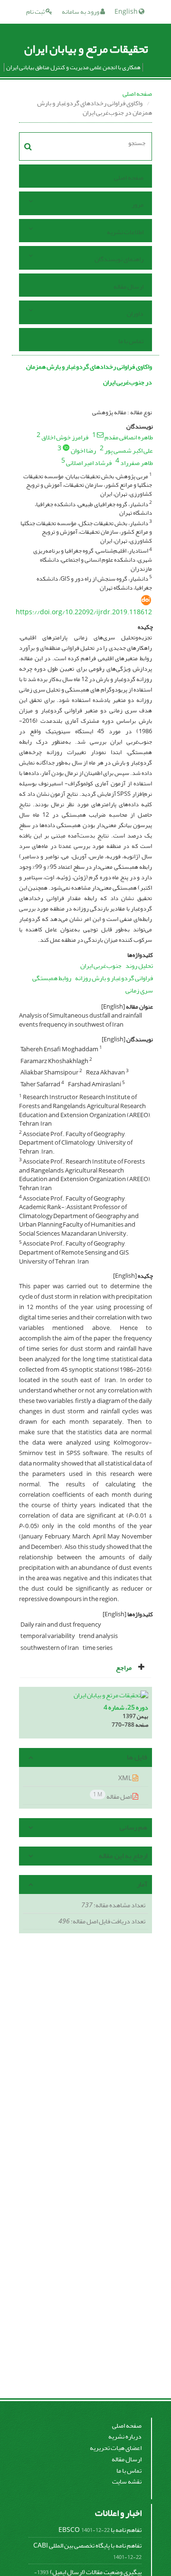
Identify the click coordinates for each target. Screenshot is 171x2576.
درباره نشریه (125, 2436)
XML (125, 1778)
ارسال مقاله (128, 287)
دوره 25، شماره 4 (126, 1707)
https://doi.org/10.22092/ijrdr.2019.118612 (84, 612)
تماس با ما (131, 341)
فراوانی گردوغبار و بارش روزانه (114, 978)
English (127, 12)
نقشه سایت (127, 2481)
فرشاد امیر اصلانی (89, 463)
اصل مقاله (113, 1796)
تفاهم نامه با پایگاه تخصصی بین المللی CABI (87, 2545)
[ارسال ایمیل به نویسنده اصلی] (100, 435)
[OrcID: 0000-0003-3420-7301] (66, 447)
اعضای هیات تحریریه (116, 2448)
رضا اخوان (83, 451)
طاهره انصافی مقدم (129, 437)
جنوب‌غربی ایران (101, 966)
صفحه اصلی (137, 94)
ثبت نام (36, 12)
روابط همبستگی (52, 978)
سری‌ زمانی (139, 990)
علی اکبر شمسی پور (129, 451)
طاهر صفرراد (137, 463)
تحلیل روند (139, 966)
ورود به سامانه (81, 12)
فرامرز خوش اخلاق (65, 437)
